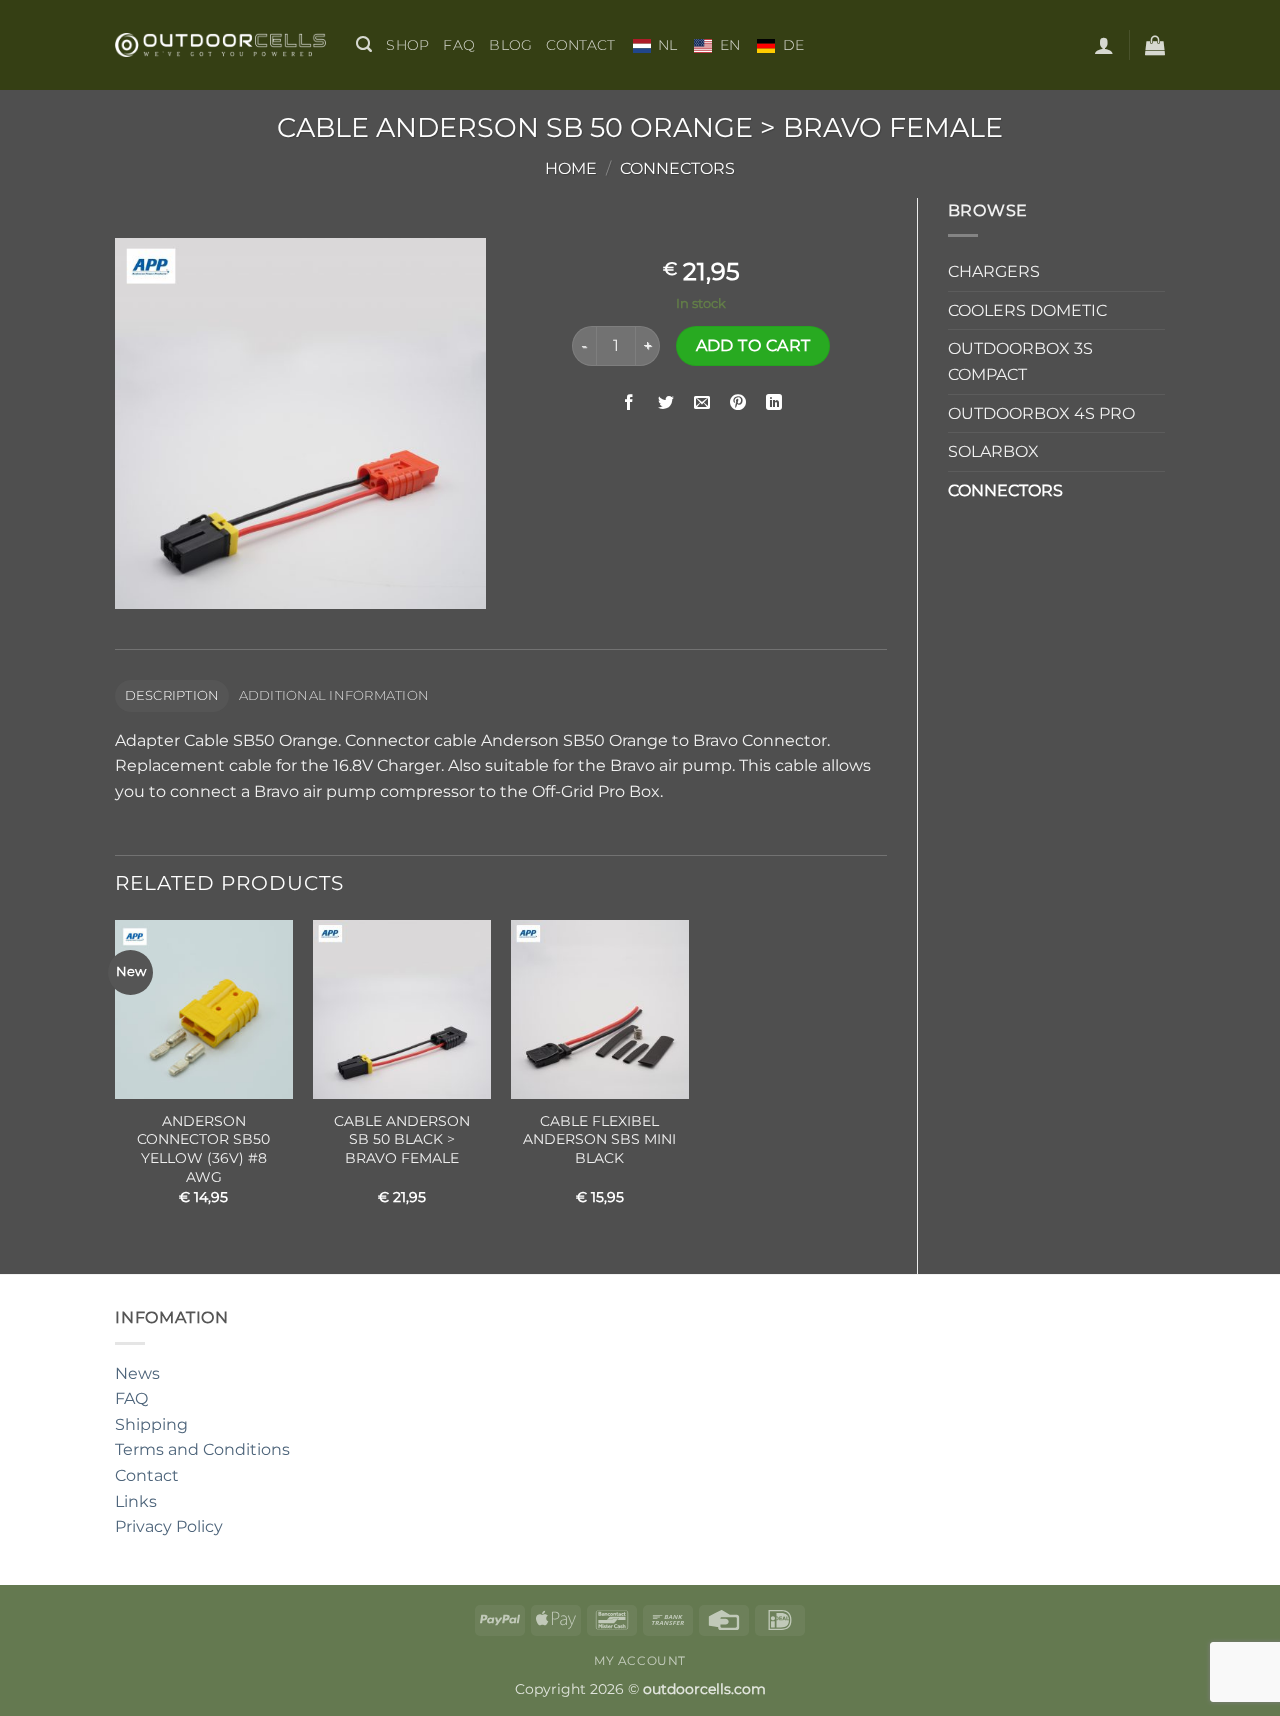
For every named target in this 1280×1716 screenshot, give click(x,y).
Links (136, 1501)
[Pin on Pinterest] (738, 402)
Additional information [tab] (334, 695)
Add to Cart (753, 345)
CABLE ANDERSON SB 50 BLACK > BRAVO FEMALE (402, 1139)
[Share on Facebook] (629, 402)
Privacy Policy (169, 1526)
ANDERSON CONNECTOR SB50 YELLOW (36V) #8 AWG (203, 1149)
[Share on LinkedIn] (774, 402)
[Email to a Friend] (701, 402)
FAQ (459, 45)
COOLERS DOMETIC (1027, 310)
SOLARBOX (993, 451)
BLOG (510, 45)
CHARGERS (994, 271)
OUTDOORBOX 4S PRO (1041, 413)
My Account (640, 1660)
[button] (364, 44)
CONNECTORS (677, 168)
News (137, 1373)
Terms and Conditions (202, 1449)
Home (571, 168)
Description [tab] (172, 695)
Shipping (151, 1424)
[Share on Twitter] (665, 402)
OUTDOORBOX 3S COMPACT (1020, 361)
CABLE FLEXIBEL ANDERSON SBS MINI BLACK (599, 1139)
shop (407, 45)
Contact (580, 45)
